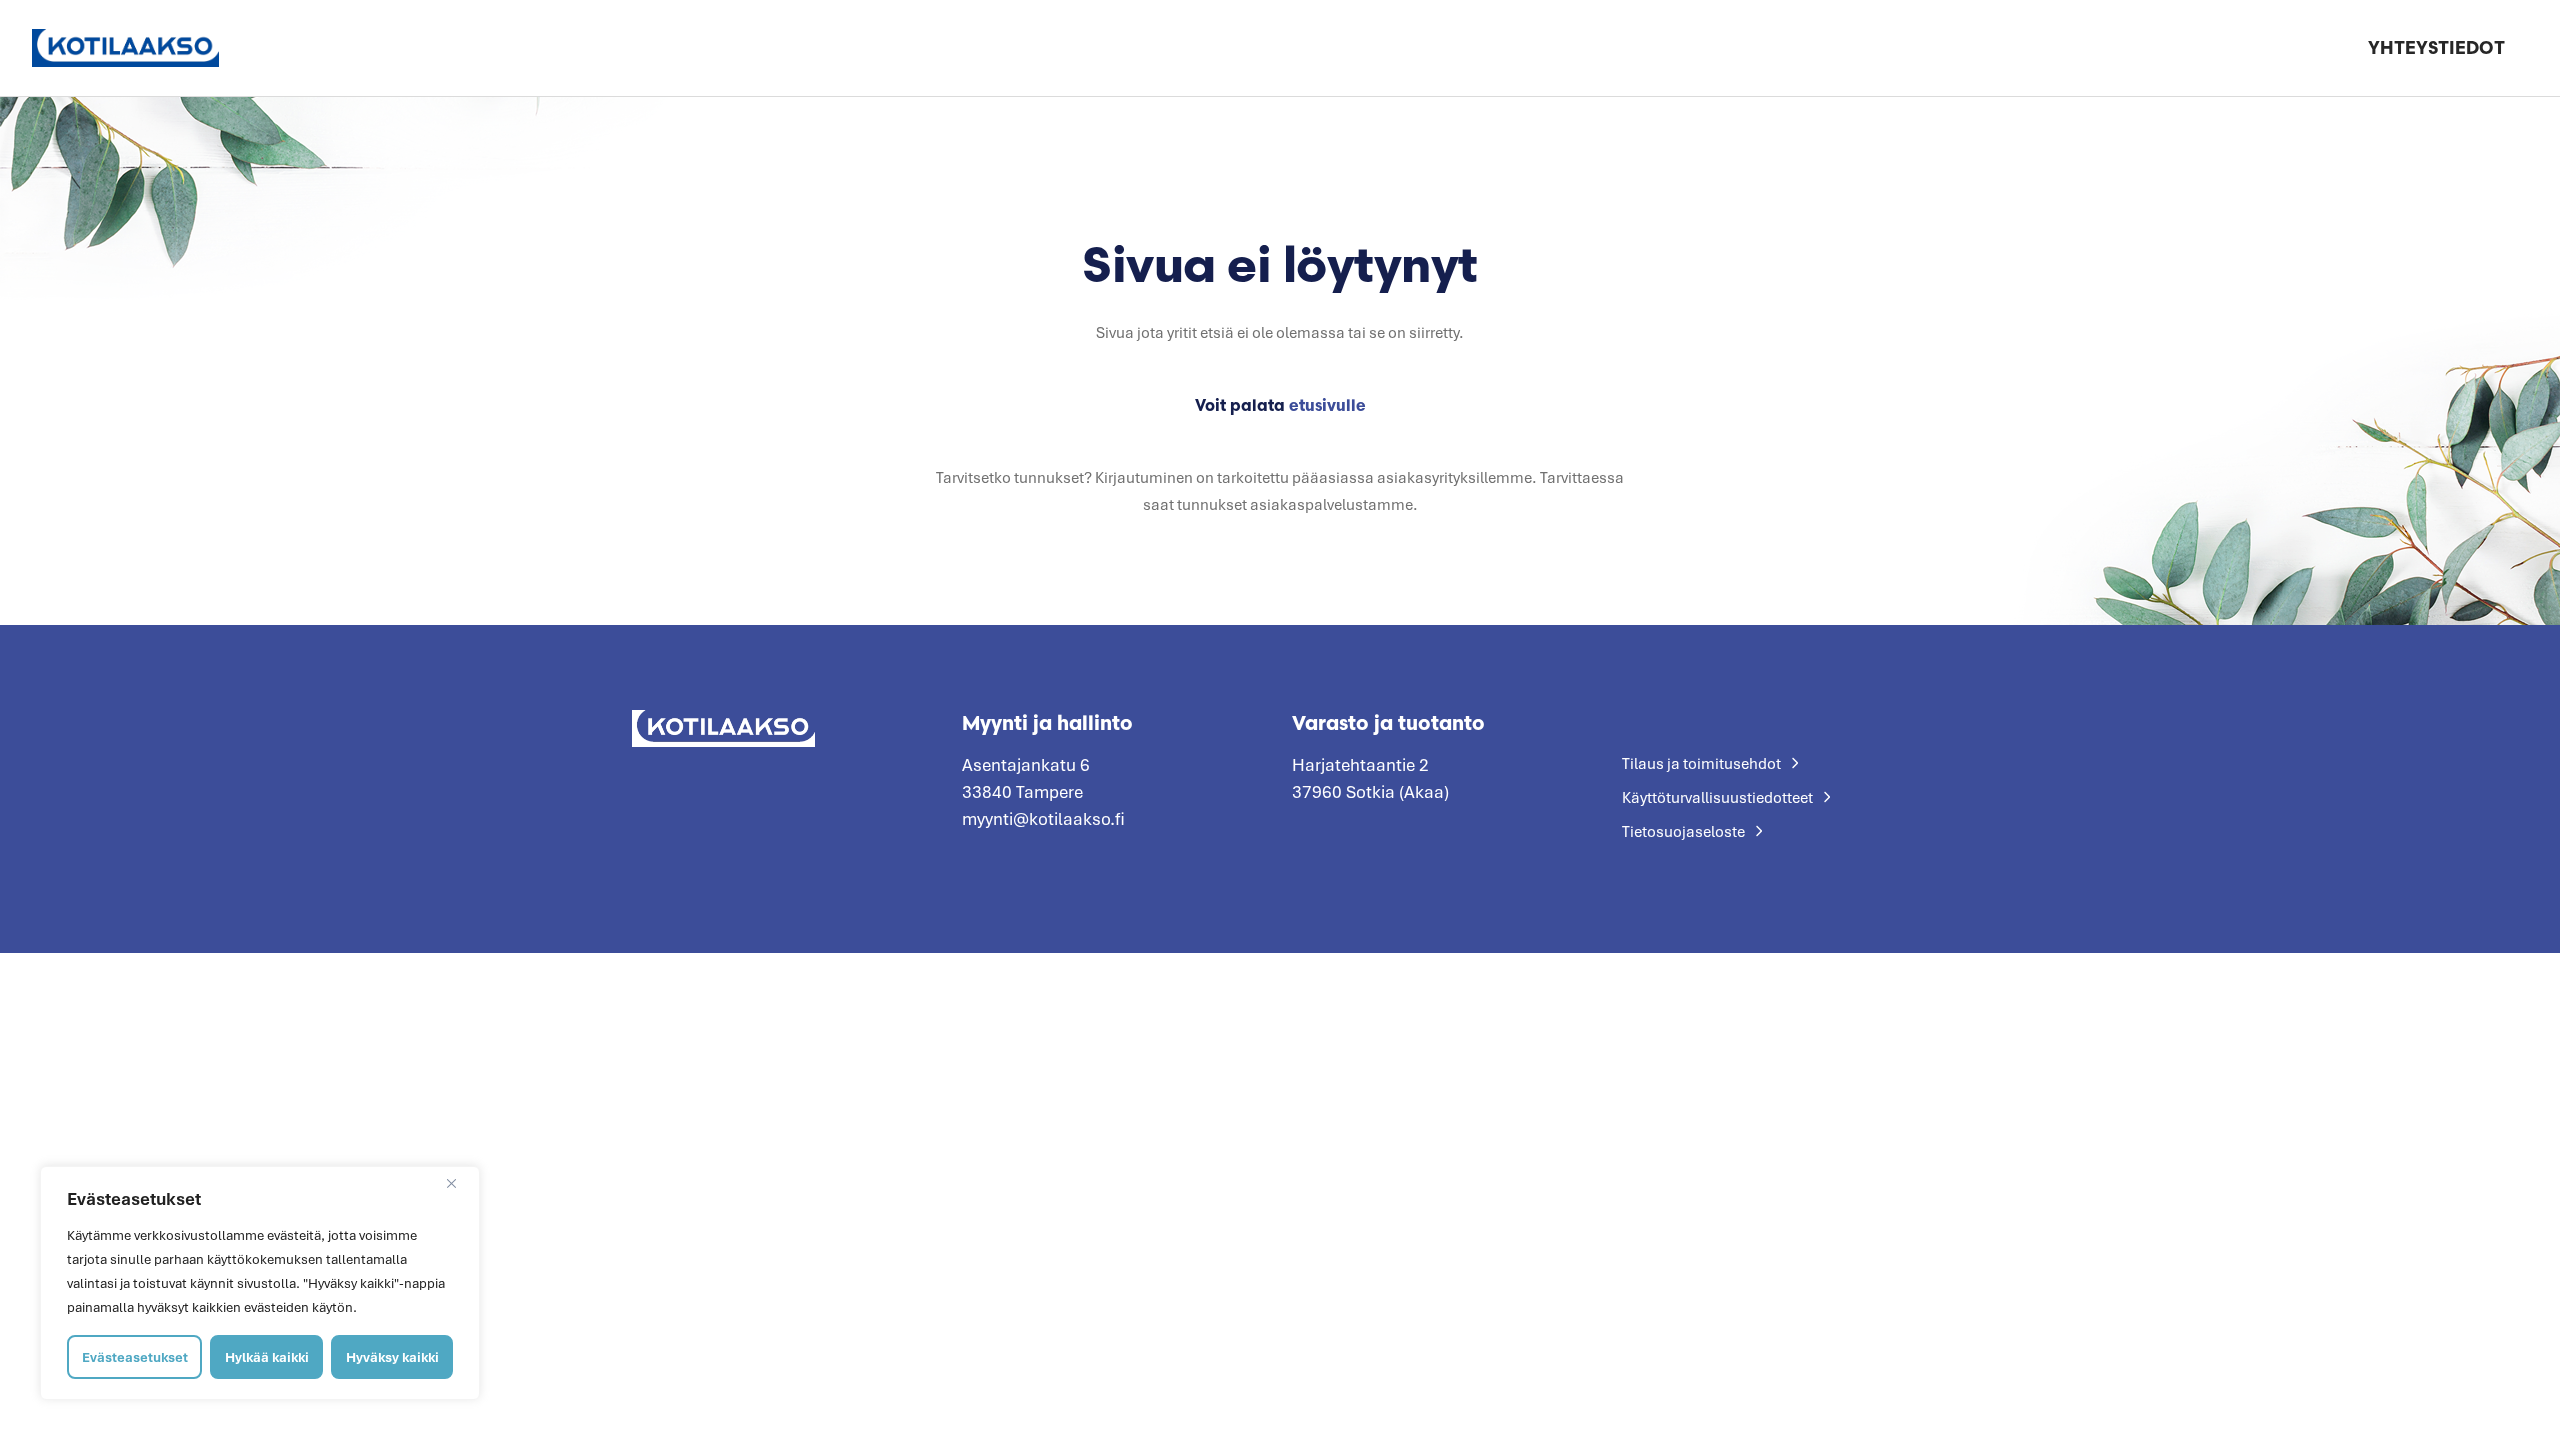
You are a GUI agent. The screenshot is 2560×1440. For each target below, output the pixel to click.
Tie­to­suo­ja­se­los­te (1683, 831)
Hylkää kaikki (267, 1357)
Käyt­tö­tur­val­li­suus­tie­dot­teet (1717, 797)
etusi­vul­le (1327, 405)
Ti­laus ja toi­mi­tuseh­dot (1701, 763)
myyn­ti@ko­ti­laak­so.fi (1043, 818)
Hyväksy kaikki (392, 1357)
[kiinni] (459, 1183)
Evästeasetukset (135, 1357)
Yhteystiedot (2436, 47)
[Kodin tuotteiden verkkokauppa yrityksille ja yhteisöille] (125, 47)
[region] (260, 1283)
